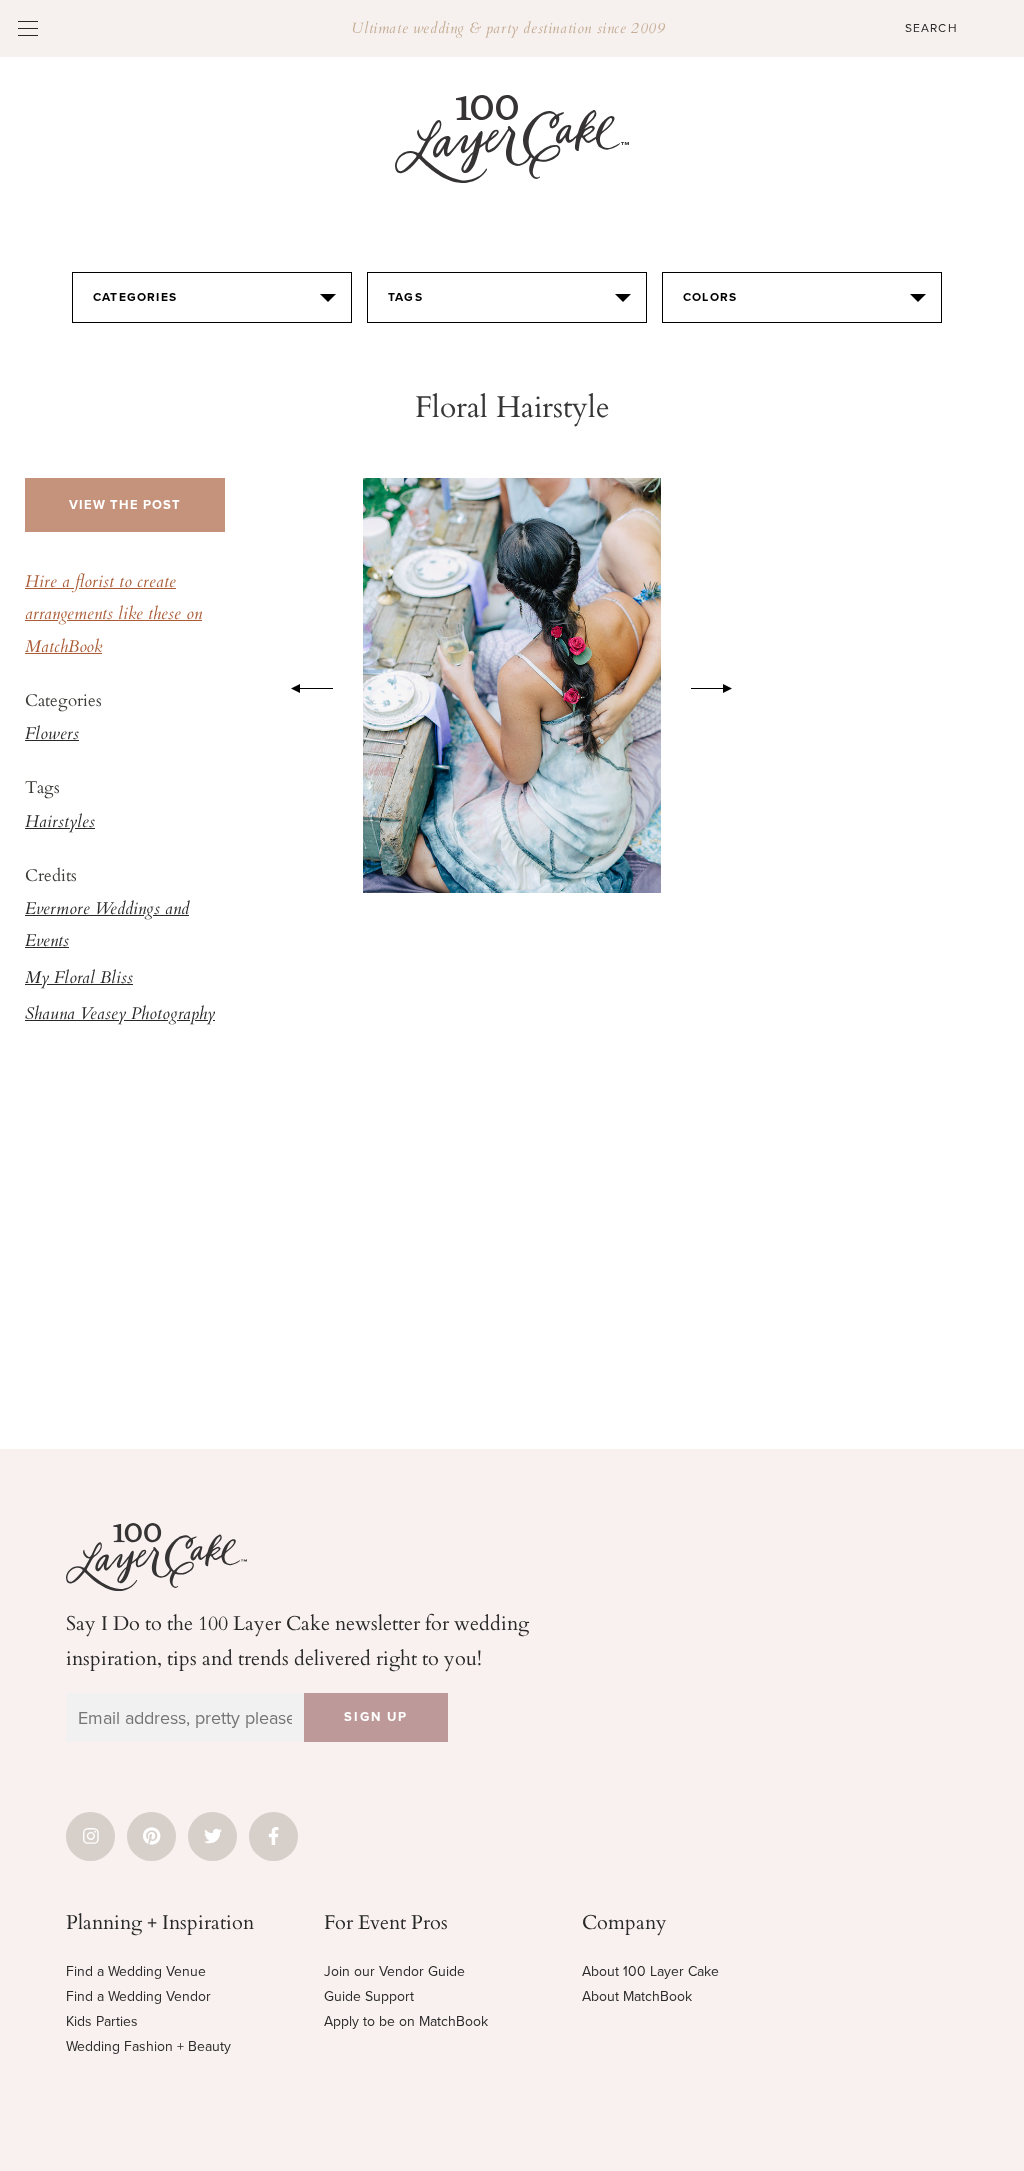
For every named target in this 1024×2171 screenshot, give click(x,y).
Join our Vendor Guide (394, 1971)
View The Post (125, 505)
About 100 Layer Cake (650, 1971)
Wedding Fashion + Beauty (148, 2046)
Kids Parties (102, 2021)
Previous (302, 685)
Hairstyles (60, 823)
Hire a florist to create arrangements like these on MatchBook (113, 615)
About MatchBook (637, 1996)
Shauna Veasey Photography (120, 1015)
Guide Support (369, 1996)
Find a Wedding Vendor (138, 1996)
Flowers (52, 735)
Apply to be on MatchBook (406, 2021)
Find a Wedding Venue (136, 1971)
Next (722, 685)
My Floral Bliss (79, 979)
